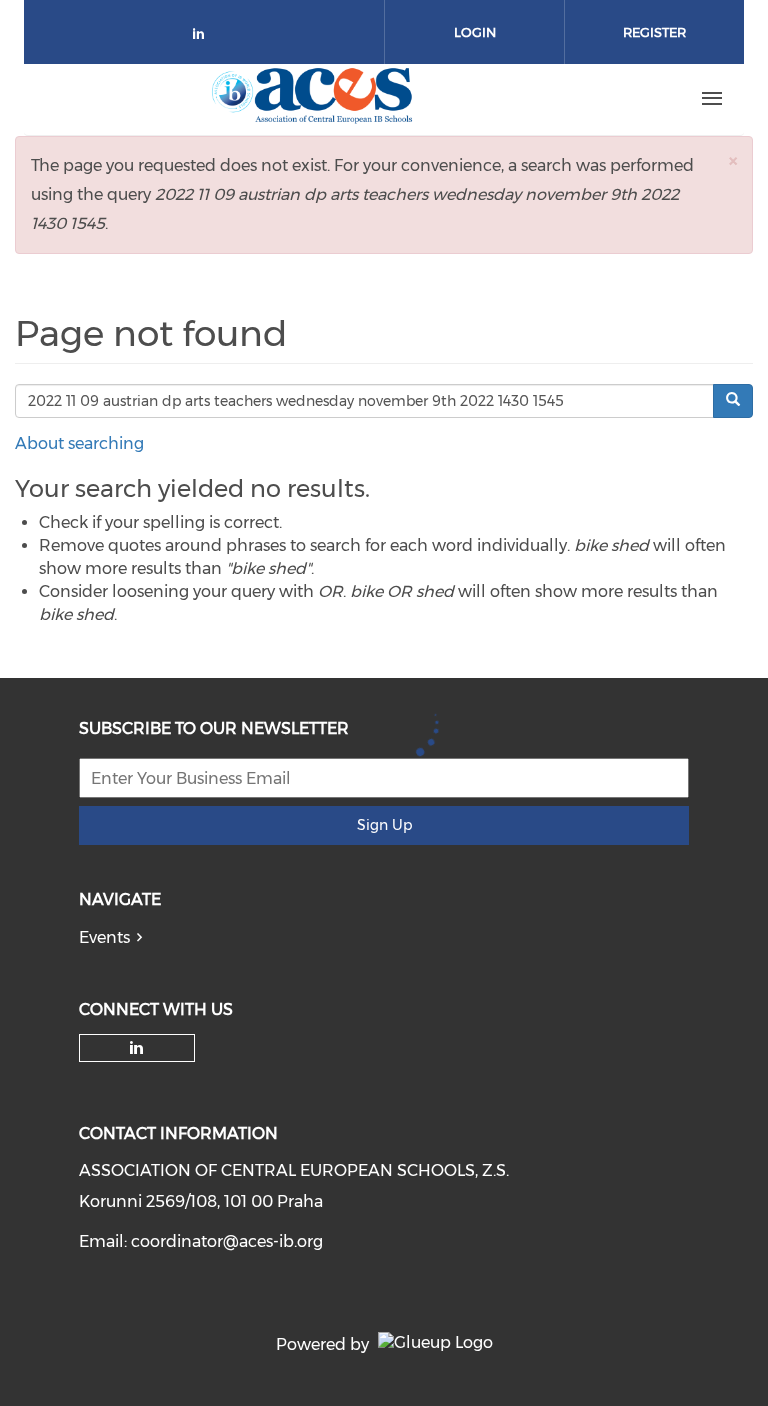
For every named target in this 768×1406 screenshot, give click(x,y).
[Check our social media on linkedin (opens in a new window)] (204, 37)
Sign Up (384, 825)
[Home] (315, 99)
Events (104, 937)
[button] (733, 160)
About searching (79, 443)
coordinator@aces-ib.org (227, 1241)
